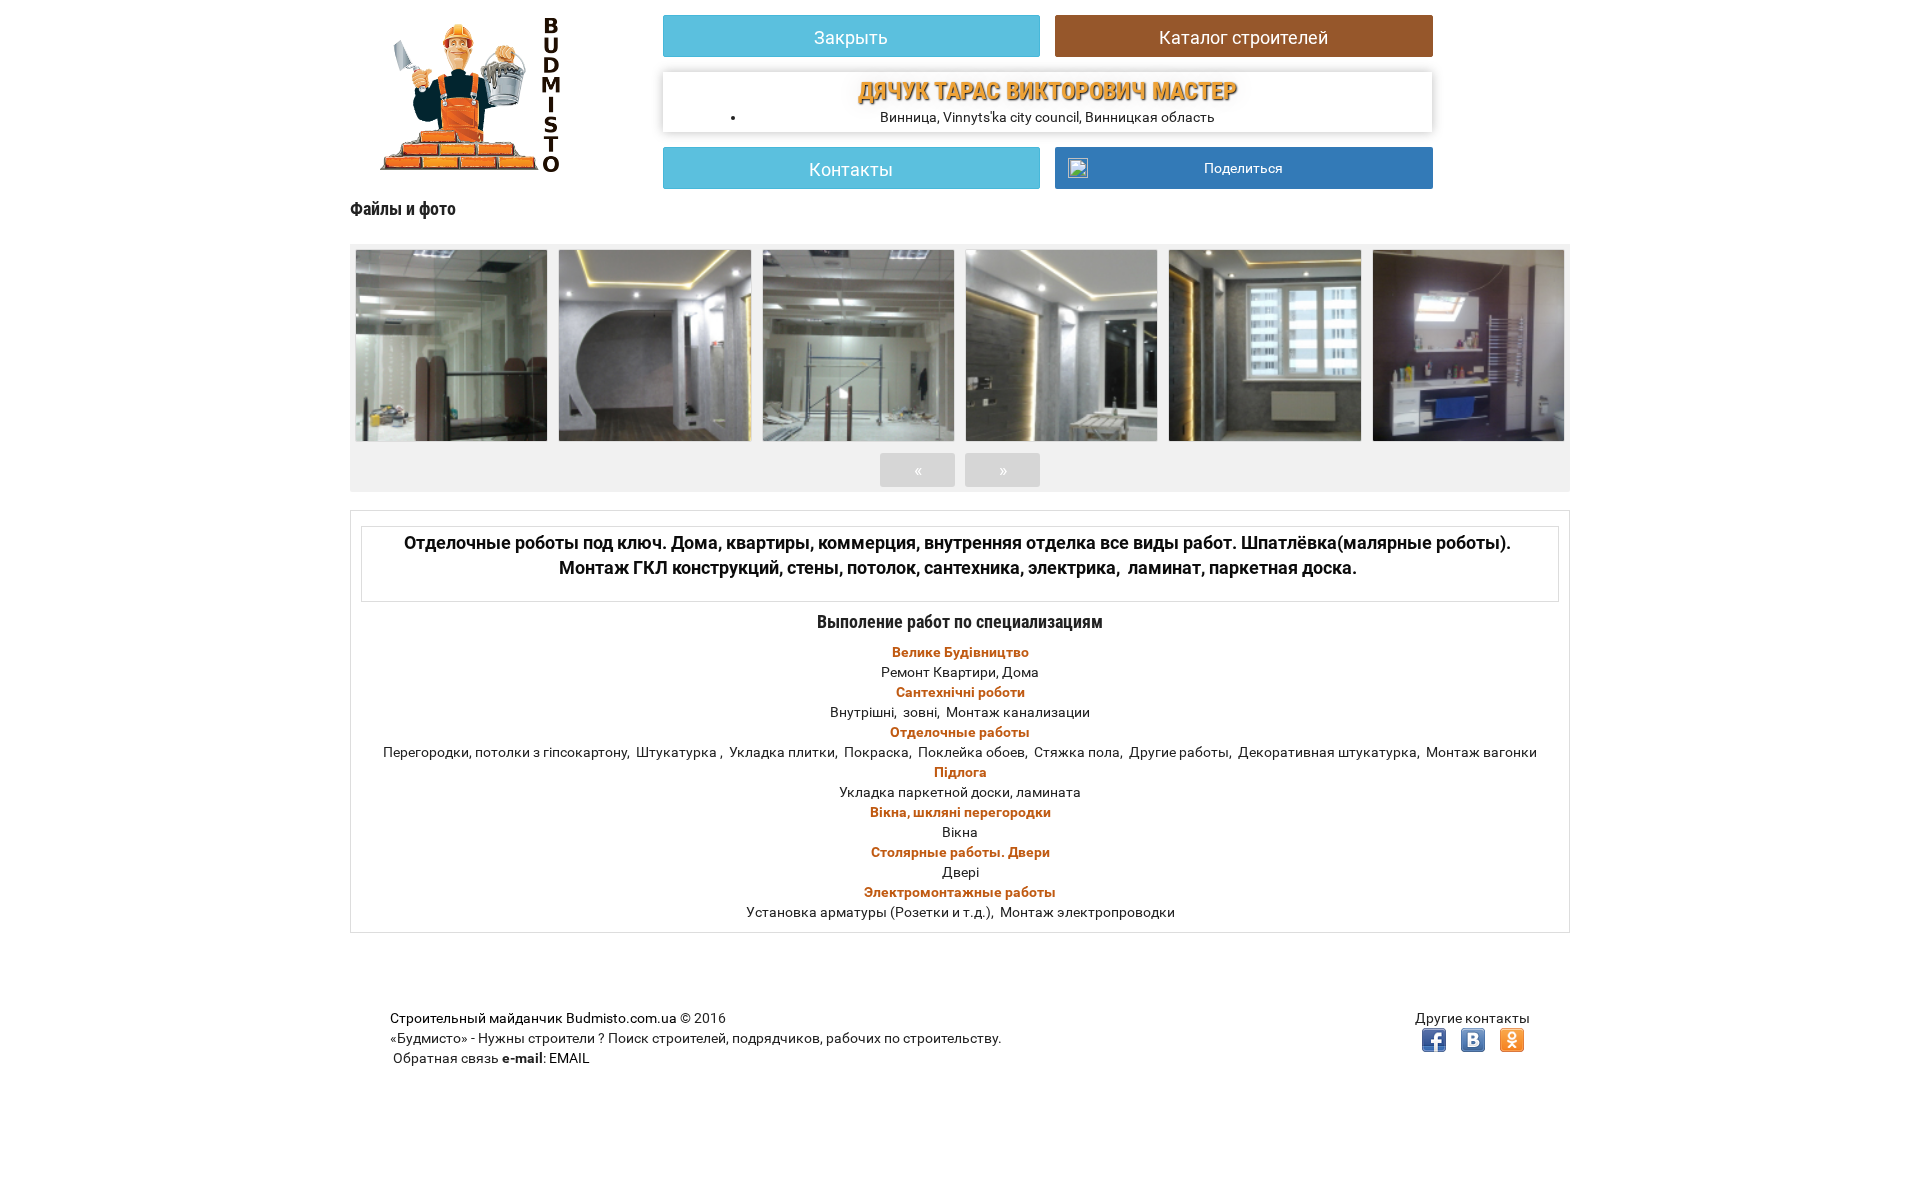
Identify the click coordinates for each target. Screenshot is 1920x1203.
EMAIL (569, 1058)
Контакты (851, 169)
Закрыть (851, 37)
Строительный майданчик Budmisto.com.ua (533, 1018)
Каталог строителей (1243, 37)
